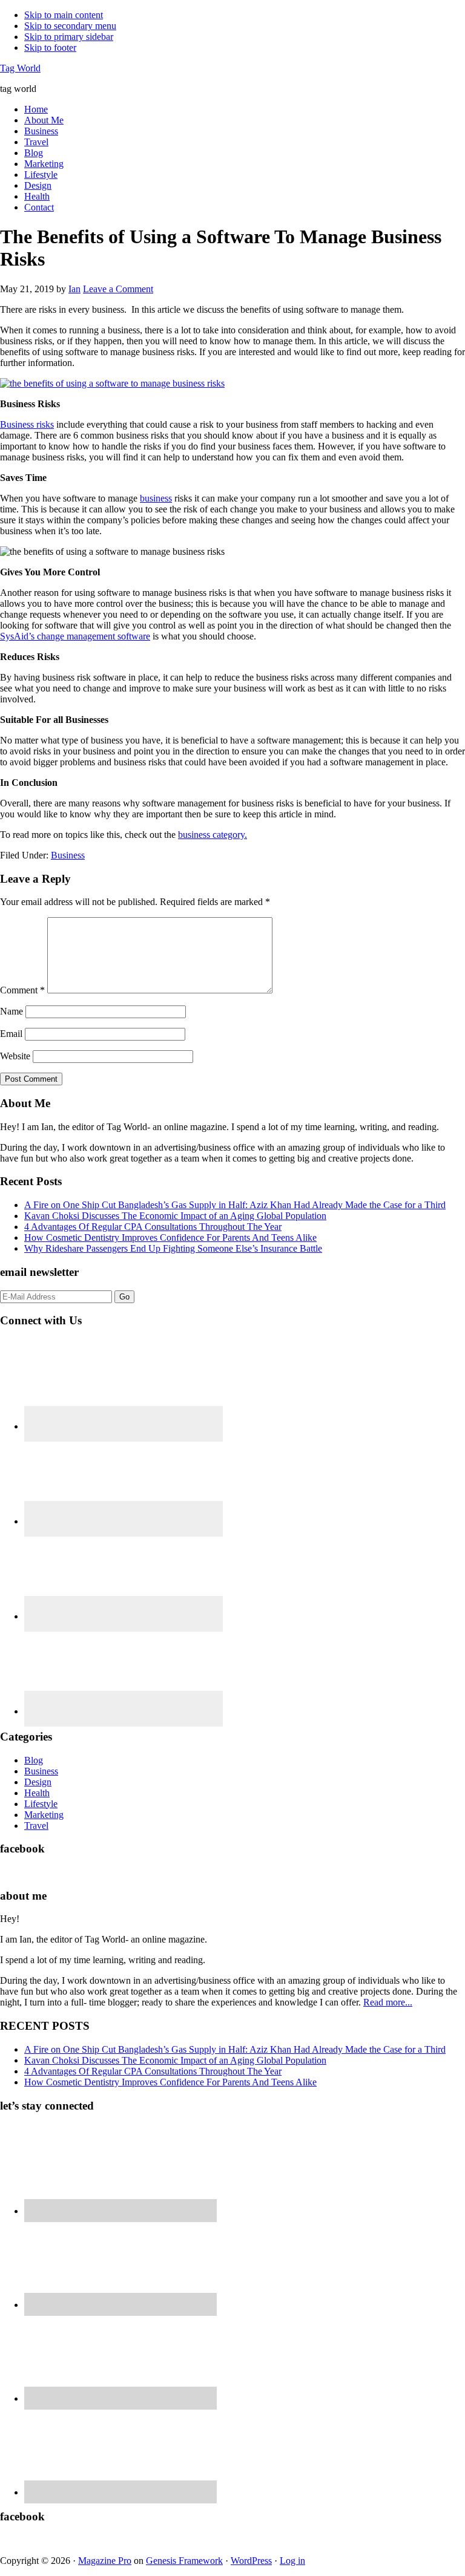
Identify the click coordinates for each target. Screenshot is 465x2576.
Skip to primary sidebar (69, 37)
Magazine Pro (105, 2561)
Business (68, 855)
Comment (22, 990)
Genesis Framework (184, 2561)
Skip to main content (64, 15)
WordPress (251, 2561)
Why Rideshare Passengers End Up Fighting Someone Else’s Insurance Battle (173, 1248)
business (156, 498)
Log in (292, 2561)
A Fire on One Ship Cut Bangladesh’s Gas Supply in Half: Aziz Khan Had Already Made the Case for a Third (235, 1205)
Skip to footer (50, 47)
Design (38, 1782)
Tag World (20, 68)
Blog (34, 1760)
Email (11, 1034)
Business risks (27, 424)
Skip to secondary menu (70, 26)
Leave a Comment (118, 289)
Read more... (388, 2002)
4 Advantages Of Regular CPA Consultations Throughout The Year (153, 1227)
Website (15, 1056)
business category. (213, 835)
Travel (36, 1826)
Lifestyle (41, 1804)
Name (12, 1011)
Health (37, 1793)
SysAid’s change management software (75, 636)
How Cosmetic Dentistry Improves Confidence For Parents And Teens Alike (170, 1237)
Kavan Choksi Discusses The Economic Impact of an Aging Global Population (175, 1216)
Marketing (44, 1815)
